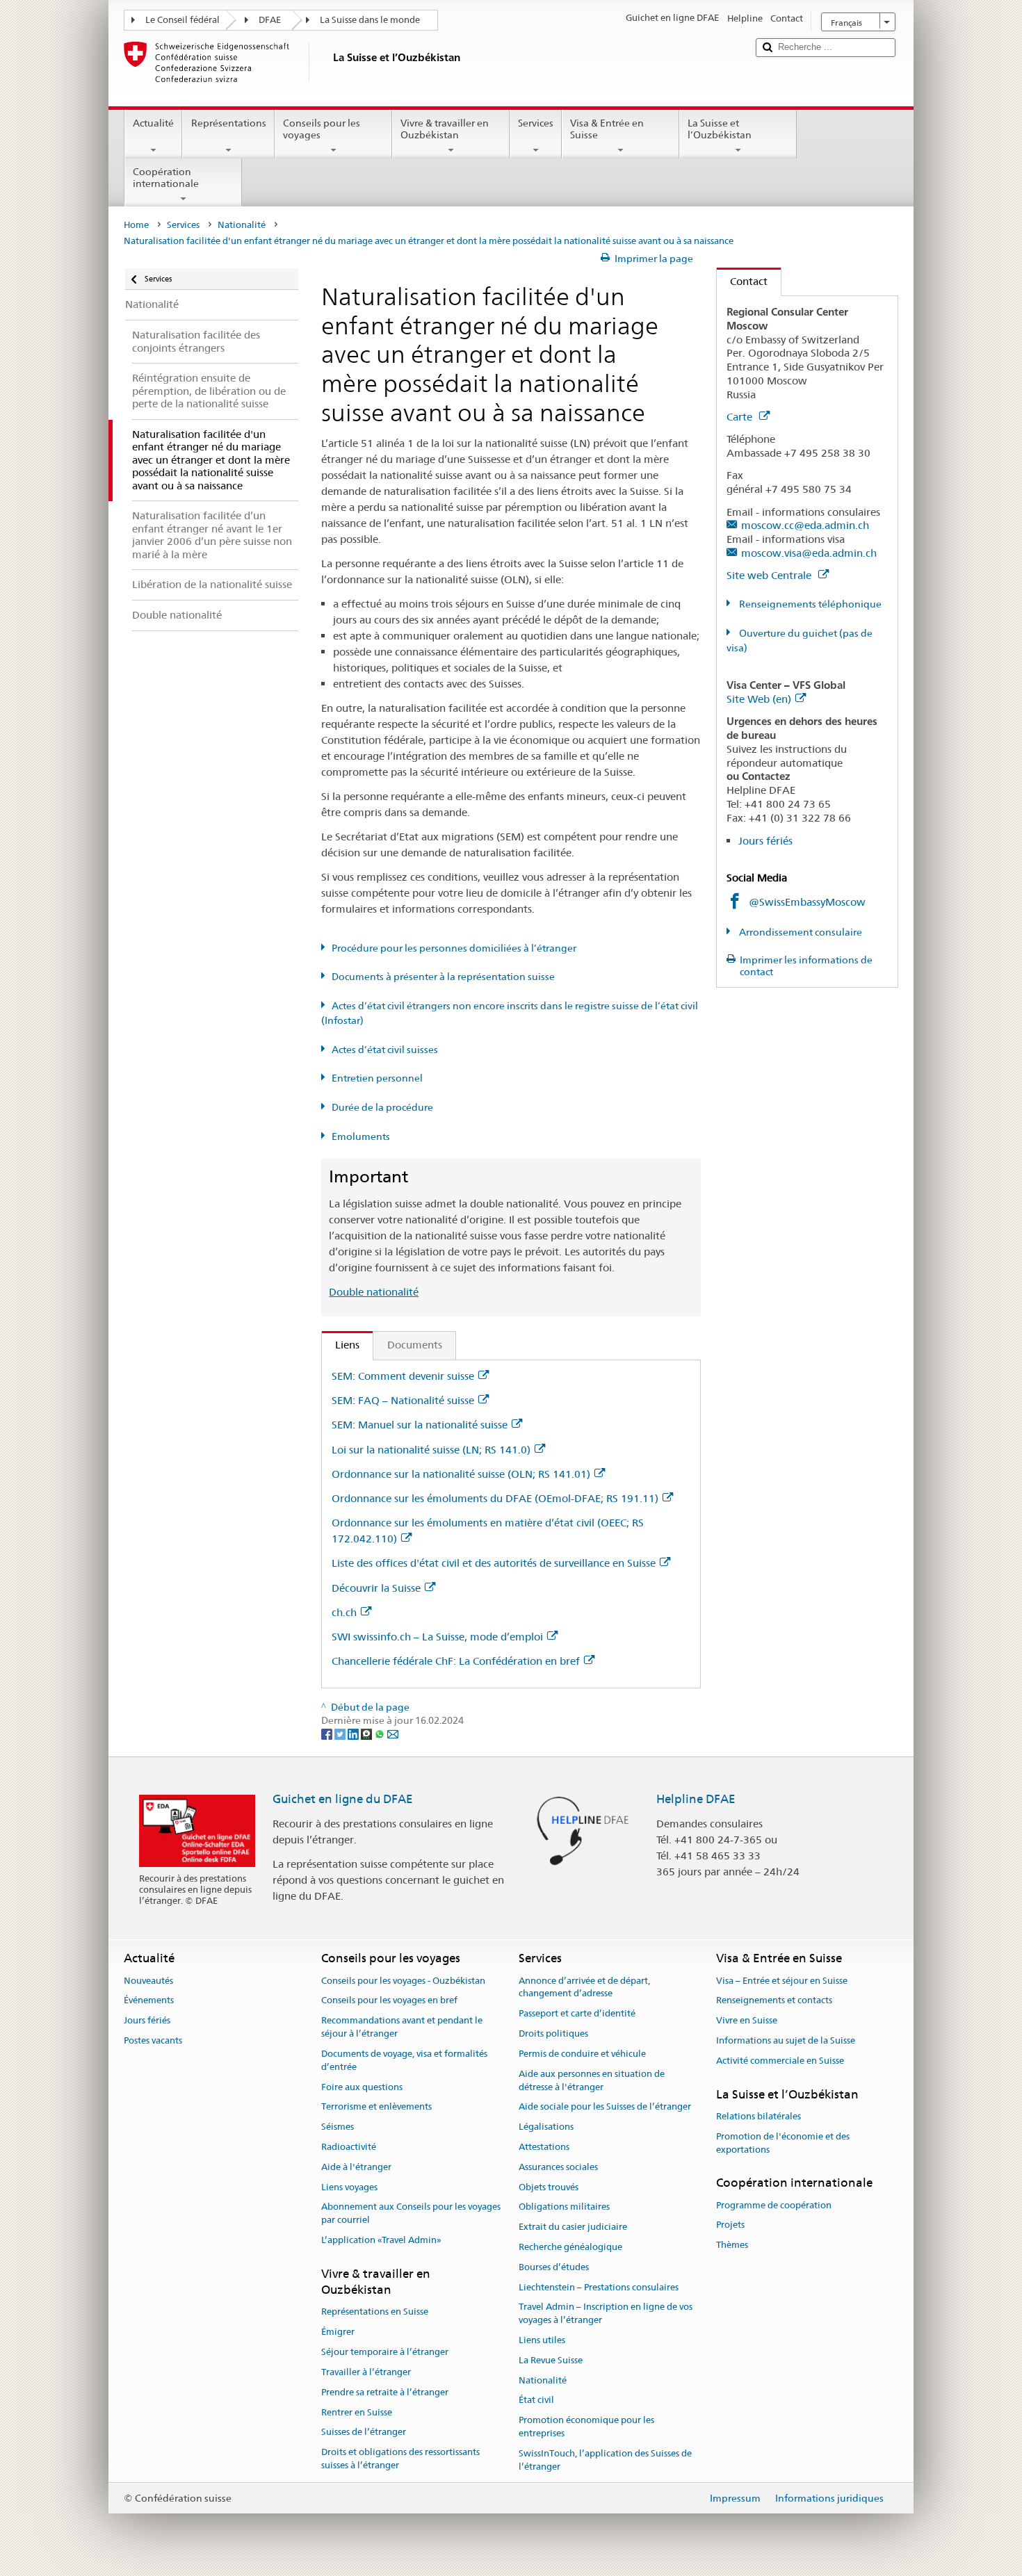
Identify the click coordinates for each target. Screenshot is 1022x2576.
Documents (415, 1345)
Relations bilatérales (759, 2116)
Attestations (544, 2147)
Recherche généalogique (570, 2247)
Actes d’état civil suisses (385, 1050)
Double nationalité (374, 1292)
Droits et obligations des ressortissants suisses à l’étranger (400, 2459)
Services (536, 123)
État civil (536, 2400)
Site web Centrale (770, 575)
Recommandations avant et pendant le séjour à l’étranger (402, 2028)
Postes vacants (153, 2040)
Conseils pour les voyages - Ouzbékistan (403, 1981)
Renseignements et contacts (774, 2001)
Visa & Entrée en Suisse (607, 129)
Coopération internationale (166, 178)
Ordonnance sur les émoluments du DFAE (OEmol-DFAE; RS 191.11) (495, 1498)
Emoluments (361, 1136)
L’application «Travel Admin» (381, 2240)
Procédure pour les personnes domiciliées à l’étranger (454, 948)
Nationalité (242, 225)
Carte (741, 417)
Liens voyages (349, 2187)
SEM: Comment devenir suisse (403, 1376)
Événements (149, 2001)
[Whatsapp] (381, 1734)
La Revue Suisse (551, 2360)
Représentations (229, 123)
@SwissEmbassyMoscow (807, 902)
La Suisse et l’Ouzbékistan (720, 129)
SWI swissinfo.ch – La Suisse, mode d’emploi (437, 1637)
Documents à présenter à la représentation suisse (443, 977)
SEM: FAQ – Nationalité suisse (403, 1400)
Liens (341, 1345)
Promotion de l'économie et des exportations (783, 2143)
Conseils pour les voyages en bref (389, 2001)
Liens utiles (542, 2340)
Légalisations (546, 2127)
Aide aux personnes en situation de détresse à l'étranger (592, 2080)
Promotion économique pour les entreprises (586, 2427)
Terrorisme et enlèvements (376, 2107)
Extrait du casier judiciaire (573, 2227)
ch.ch (344, 1612)
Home (136, 225)
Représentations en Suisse (375, 2312)
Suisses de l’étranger (364, 2432)
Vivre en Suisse (747, 2021)
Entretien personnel (377, 1078)
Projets (730, 2225)
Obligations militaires (564, 2207)
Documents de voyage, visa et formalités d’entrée (404, 2060)
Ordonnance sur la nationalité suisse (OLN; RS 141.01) (461, 1474)
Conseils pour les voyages (322, 129)
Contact (742, 281)
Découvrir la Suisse (376, 1588)
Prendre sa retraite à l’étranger (385, 2392)
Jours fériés (765, 841)
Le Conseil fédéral (182, 20)
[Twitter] (341, 1734)
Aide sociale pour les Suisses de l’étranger (605, 2107)
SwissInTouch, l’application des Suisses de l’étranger (605, 2460)
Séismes (338, 2127)
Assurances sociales (558, 2167)
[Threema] (367, 1734)
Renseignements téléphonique (809, 604)
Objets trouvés (549, 2187)
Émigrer (338, 2332)
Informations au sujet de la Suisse (786, 2040)
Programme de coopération (774, 2205)
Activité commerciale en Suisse (780, 2061)
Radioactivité (349, 2147)
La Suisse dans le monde (370, 20)
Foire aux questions (362, 2087)
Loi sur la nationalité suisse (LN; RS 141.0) (431, 1450)
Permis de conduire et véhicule (582, 2054)
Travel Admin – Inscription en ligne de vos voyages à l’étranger (606, 2314)
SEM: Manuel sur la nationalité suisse (420, 1425)
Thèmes (732, 2245)
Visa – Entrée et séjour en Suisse (782, 1981)
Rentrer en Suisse (357, 2412)
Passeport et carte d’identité (577, 2014)
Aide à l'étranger (356, 2167)
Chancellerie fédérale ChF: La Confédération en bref (456, 1661)
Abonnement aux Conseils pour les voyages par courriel (411, 2214)
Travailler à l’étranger (366, 2372)
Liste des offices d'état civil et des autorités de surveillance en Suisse (494, 1563)
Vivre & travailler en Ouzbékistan (445, 129)
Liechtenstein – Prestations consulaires (599, 2287)
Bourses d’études (554, 2267)
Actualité (153, 123)
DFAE (270, 20)
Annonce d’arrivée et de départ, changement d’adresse (584, 1987)
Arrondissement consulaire (800, 932)
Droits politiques (553, 2033)
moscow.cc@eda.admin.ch (805, 525)
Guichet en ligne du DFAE (343, 1799)
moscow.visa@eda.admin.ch (809, 553)
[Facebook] (328, 1734)
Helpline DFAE (696, 1799)
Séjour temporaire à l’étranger (385, 2352)
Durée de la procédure (382, 1107)
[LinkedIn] (354, 1734)
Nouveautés (148, 1981)
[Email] (393, 1734)
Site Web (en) (759, 699)
